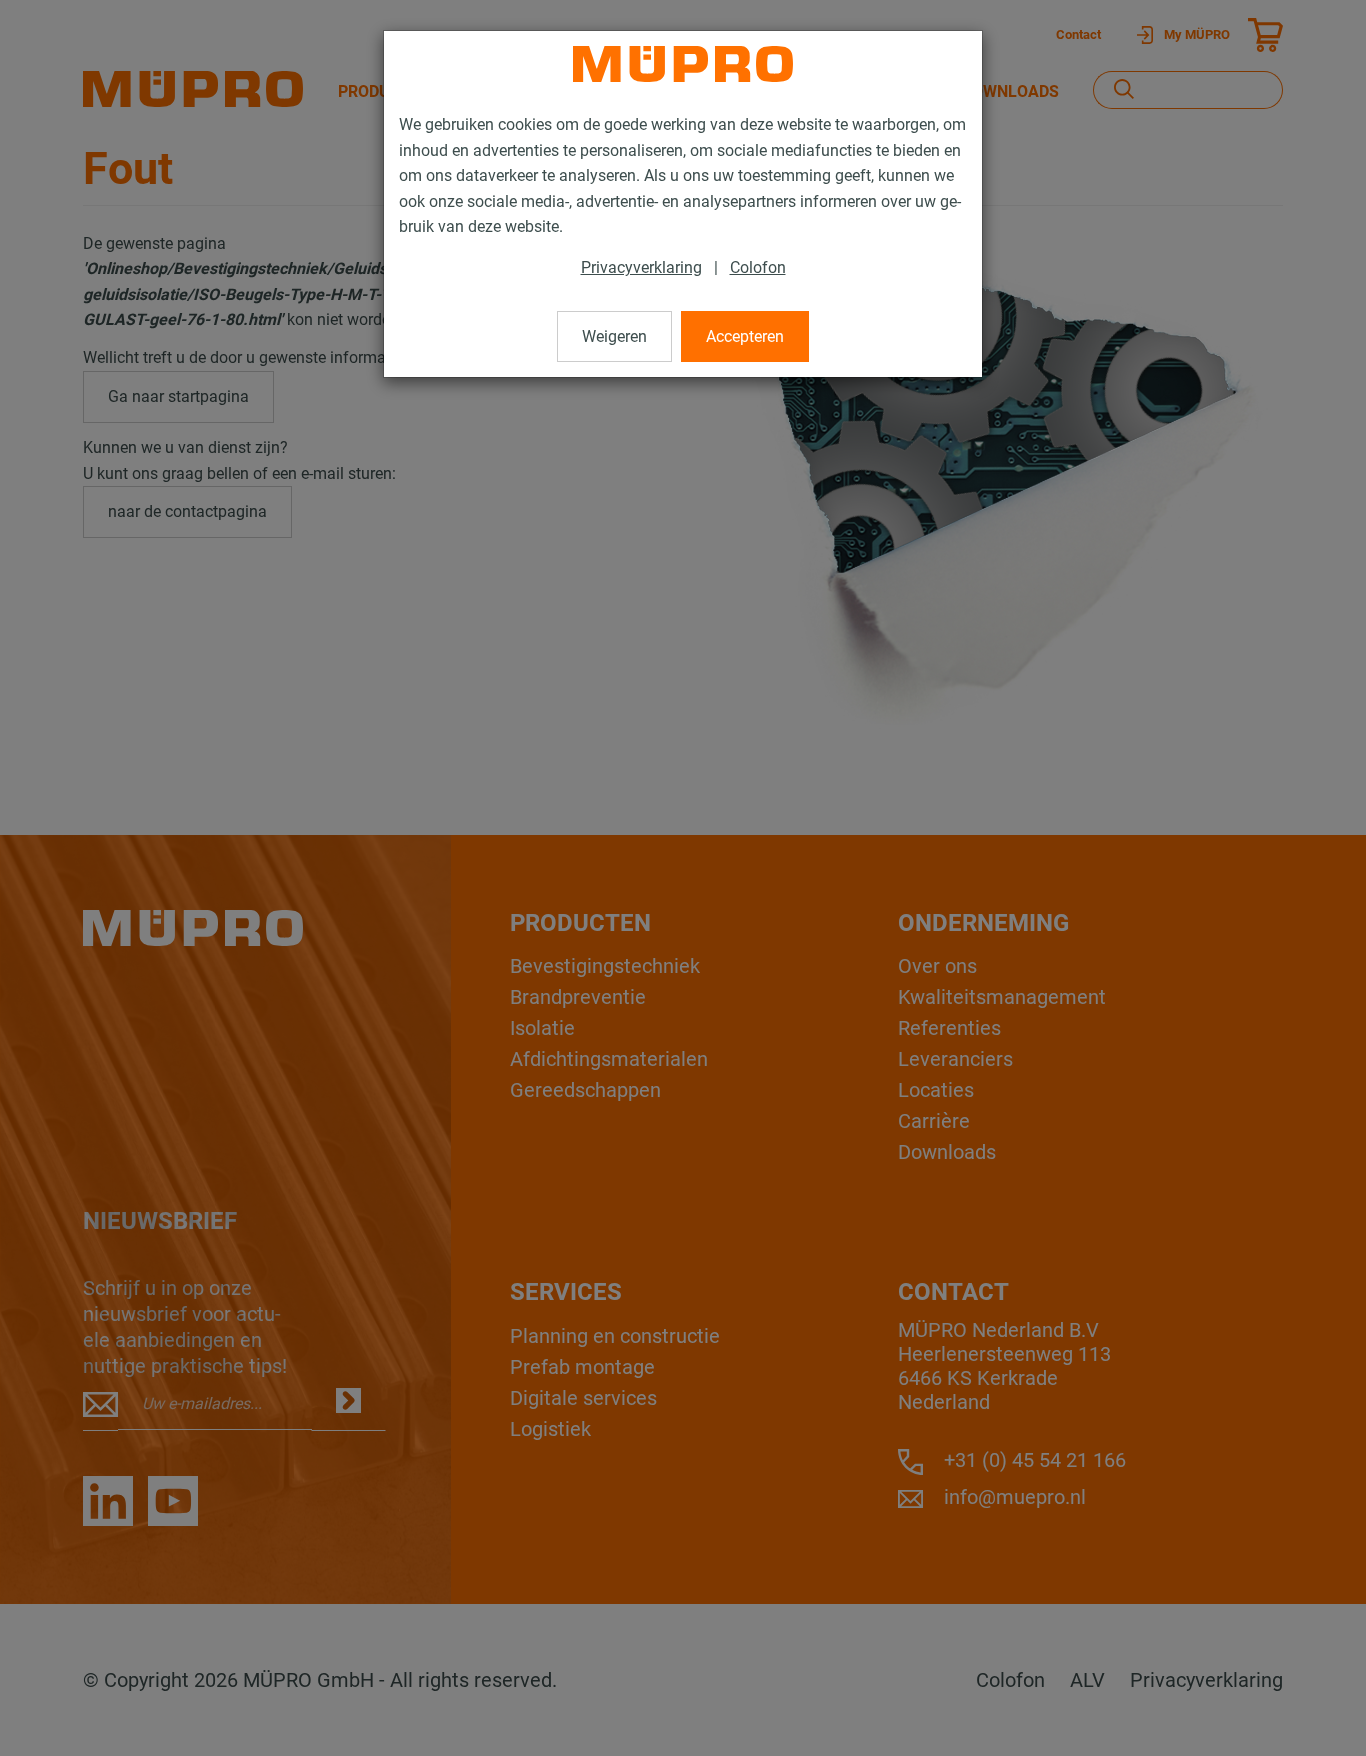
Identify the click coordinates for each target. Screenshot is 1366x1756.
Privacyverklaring (641, 267)
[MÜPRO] (683, 64)
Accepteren (745, 336)
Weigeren (614, 336)
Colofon (758, 267)
